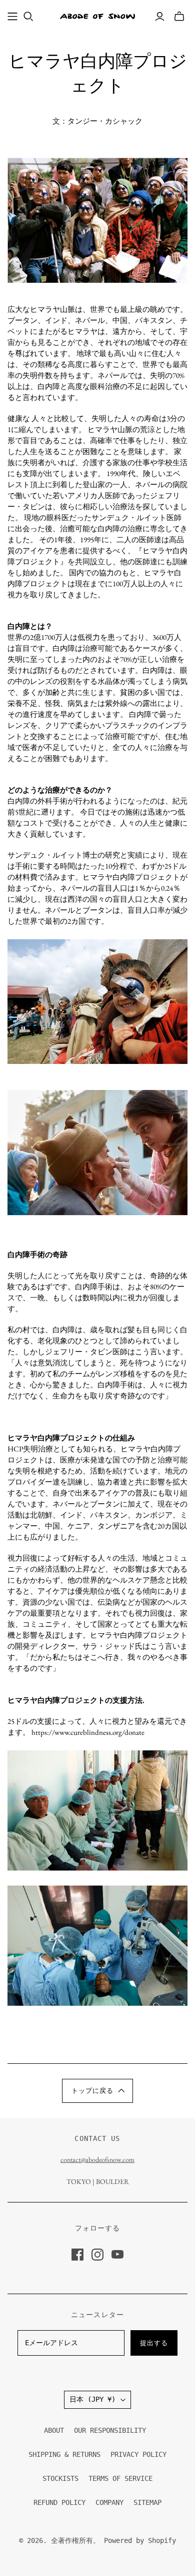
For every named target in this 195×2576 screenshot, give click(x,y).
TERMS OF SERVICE (120, 2478)
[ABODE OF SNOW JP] (97, 16)
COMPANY (109, 2502)
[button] (97, 2091)
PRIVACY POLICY (138, 2454)
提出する (154, 2343)
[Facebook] (77, 2255)
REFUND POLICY (59, 2502)
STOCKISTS (60, 2478)
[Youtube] (117, 2255)
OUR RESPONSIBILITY (110, 2430)
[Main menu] (12, 17)
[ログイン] (160, 17)
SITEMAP (147, 2502)
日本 (92, 2399)
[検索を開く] (28, 17)
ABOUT (54, 2430)
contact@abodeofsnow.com (97, 2159)
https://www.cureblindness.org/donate (88, 1732)
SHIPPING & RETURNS (64, 2454)
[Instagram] (97, 2255)
